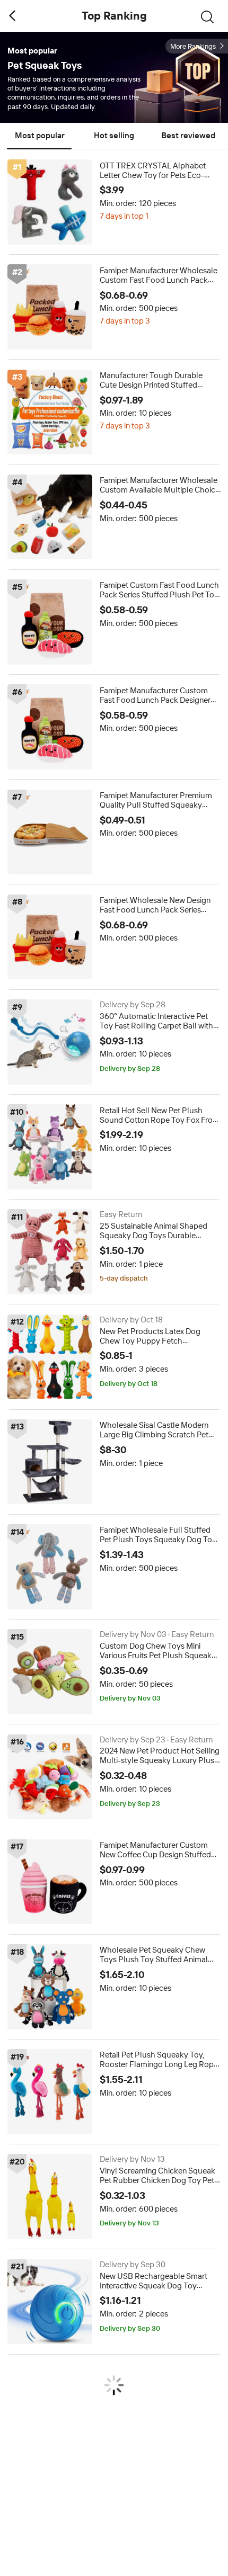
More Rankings (193, 46)
